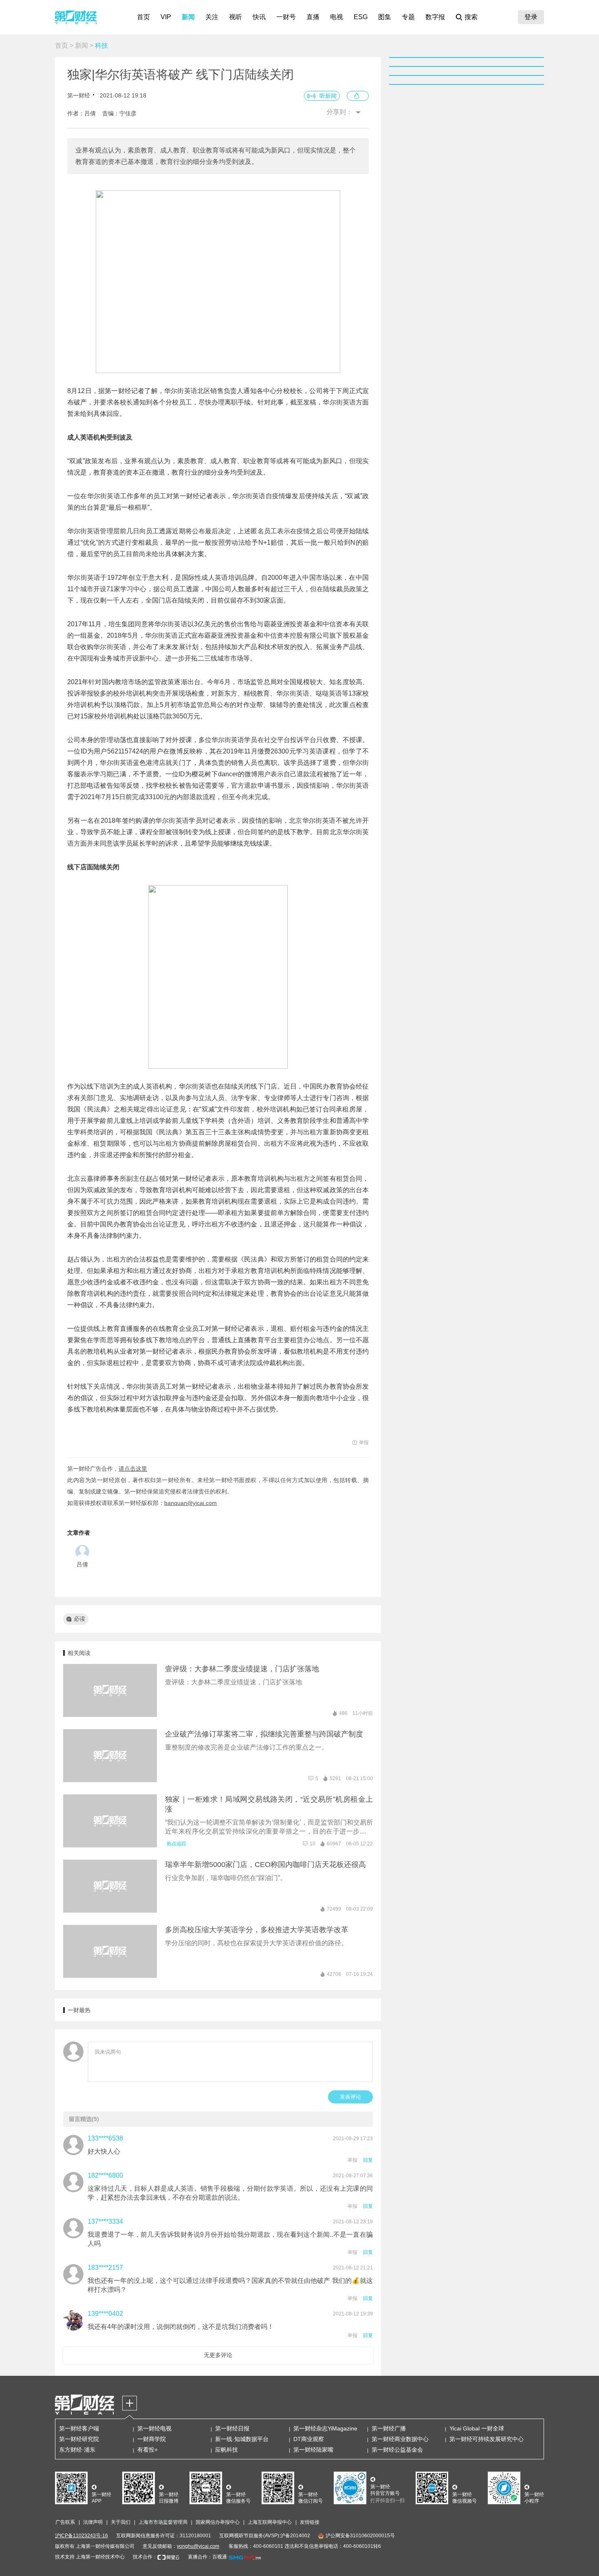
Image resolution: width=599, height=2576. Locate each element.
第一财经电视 (154, 2428)
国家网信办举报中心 (218, 2522)
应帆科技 (227, 2450)
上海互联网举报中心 (270, 2522)
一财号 (286, 17)
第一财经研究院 (79, 2439)
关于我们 (121, 2522)
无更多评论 (218, 2355)
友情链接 (310, 2522)
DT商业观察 (309, 2439)
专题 (408, 17)
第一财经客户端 (79, 2428)
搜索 (471, 17)
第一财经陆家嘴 (313, 2450)
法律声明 (93, 2522)
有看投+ (148, 2450)
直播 (313, 17)
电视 (337, 17)
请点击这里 (133, 1469)
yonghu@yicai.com (198, 2546)
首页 (143, 17)
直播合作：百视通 (207, 2557)
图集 (385, 17)
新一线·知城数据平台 (242, 2439)
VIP (166, 17)
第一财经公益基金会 (397, 2450)
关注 (212, 17)
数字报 (435, 17)
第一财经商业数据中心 (400, 2439)
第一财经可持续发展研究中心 (487, 2439)
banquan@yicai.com (190, 1503)
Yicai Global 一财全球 (477, 2428)
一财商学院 (152, 2439)
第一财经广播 (389, 2428)
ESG (361, 17)
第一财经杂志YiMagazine (325, 2428)
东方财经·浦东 (77, 2450)
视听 (236, 17)
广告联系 (65, 2522)
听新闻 (328, 96)
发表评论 (350, 2097)
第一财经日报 (232, 2428)
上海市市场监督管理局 (163, 2522)
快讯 (259, 17)
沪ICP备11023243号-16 (81, 2536)
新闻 (188, 17)
